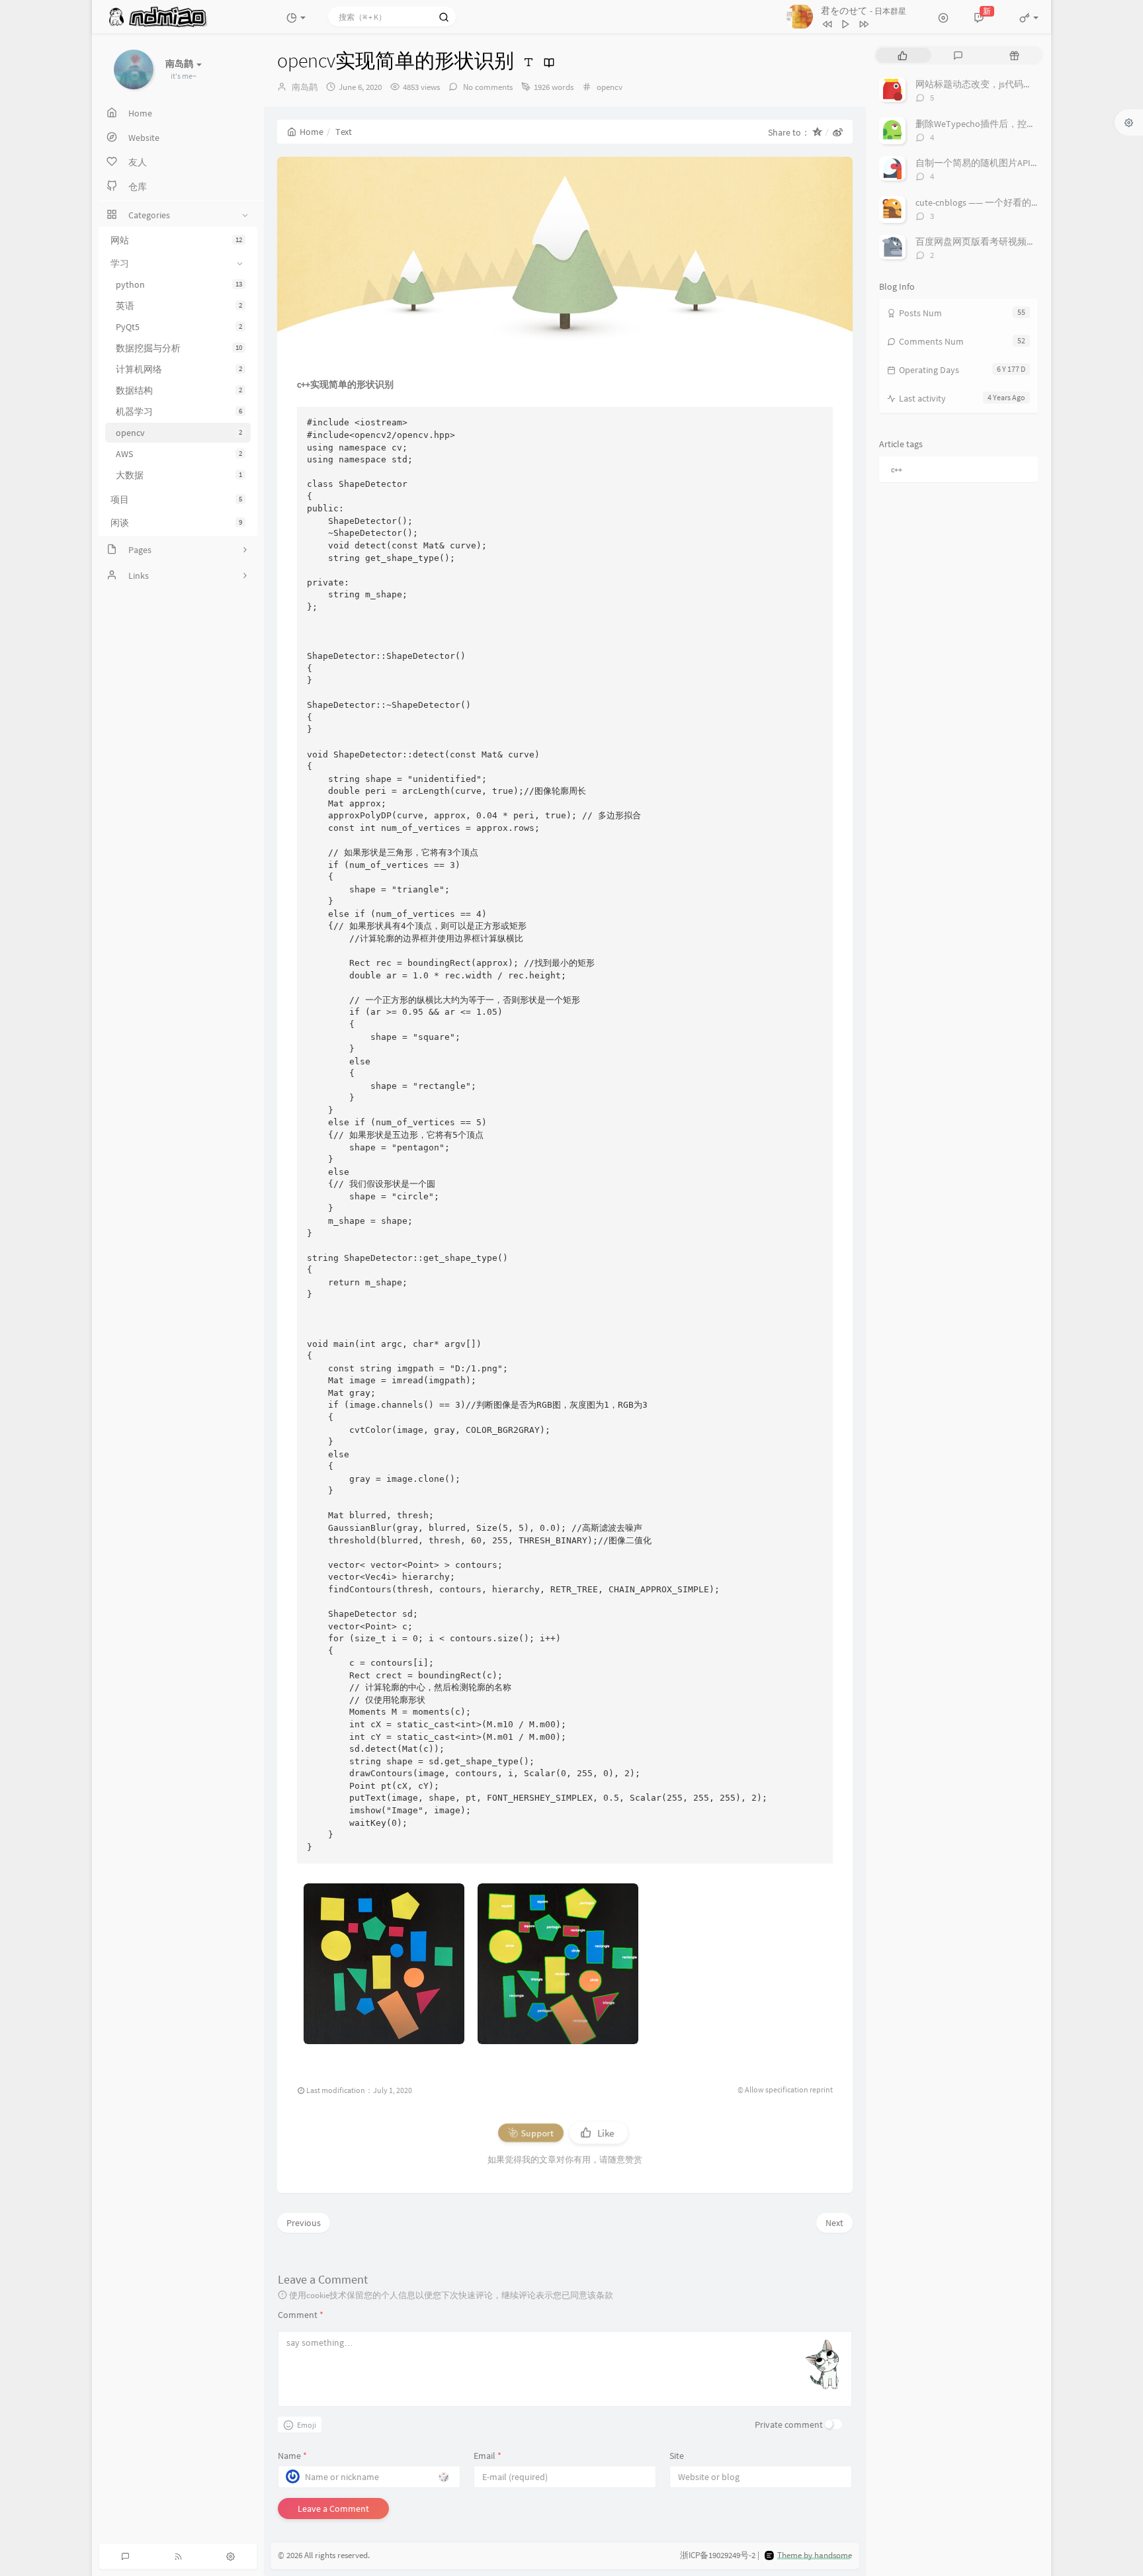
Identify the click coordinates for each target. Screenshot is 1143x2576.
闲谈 (176, 523)
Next (834, 2223)
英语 (179, 306)
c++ (897, 469)
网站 (176, 240)
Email (487, 2456)
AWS (179, 454)
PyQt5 (179, 327)
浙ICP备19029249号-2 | (720, 2555)
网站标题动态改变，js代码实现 (979, 84)
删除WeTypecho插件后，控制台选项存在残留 (1008, 124)
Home (312, 132)
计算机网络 (179, 369)
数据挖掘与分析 (179, 348)
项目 (176, 499)
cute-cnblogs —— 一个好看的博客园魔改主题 (1006, 202)
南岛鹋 (305, 87)
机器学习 (179, 411)
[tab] (903, 55)
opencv (179, 433)
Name (292, 2456)
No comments (487, 87)
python (179, 284)
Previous (304, 2223)
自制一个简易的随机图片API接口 (982, 163)
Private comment (789, 2425)
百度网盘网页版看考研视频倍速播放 (990, 241)
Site (677, 2456)
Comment (301, 2315)
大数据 (179, 475)
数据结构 (179, 390)
